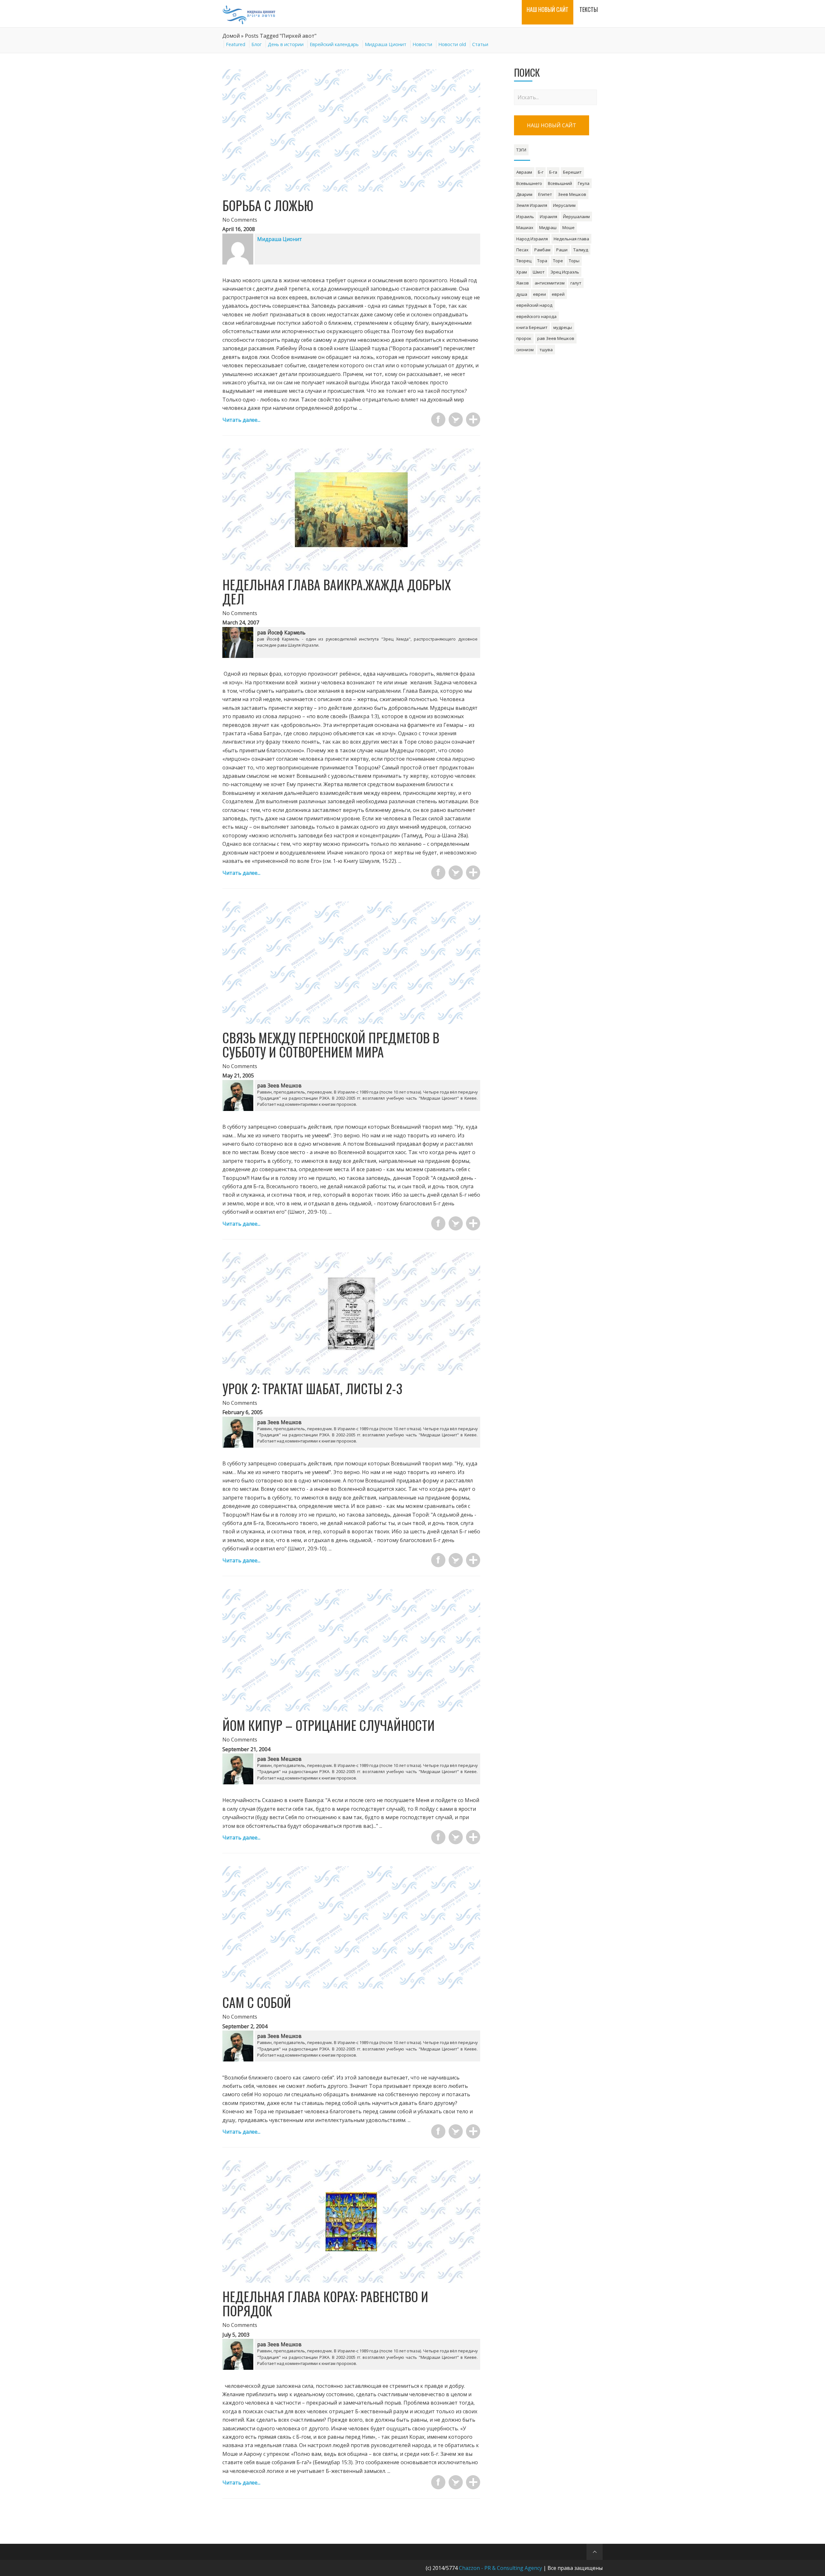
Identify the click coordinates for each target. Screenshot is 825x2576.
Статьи (480, 44)
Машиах (525, 227)
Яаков (523, 283)
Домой (231, 36)
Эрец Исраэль (565, 272)
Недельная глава (571, 239)
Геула (584, 183)
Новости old (452, 44)
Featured (236, 44)
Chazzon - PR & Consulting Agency (500, 2568)
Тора (542, 261)
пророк (524, 338)
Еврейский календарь (334, 44)
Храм (522, 272)
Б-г (541, 172)
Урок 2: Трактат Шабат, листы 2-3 (312, 1388)
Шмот (539, 272)
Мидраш (548, 227)
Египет (545, 194)
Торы (574, 261)
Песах (522, 250)
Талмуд (581, 250)
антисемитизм (550, 283)
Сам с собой (257, 2002)
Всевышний (560, 183)
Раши (562, 250)
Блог (257, 44)
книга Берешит (532, 327)
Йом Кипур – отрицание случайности (329, 1725)
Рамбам (542, 250)
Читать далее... (241, 420)
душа (522, 294)
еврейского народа (536, 316)
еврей (558, 294)
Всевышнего (529, 183)
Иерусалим (564, 205)
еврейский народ (534, 305)
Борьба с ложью (268, 205)
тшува (546, 350)
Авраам (524, 172)
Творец (524, 261)
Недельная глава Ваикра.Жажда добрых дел (337, 592)
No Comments (240, 220)
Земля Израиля (532, 205)
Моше (568, 227)
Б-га (553, 172)
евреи (539, 294)
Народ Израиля (532, 239)
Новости (422, 44)
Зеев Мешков (572, 194)
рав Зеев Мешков (556, 338)
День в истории (286, 44)
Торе (558, 261)
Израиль (525, 217)
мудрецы (563, 327)
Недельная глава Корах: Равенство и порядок (325, 2303)
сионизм (525, 350)
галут (576, 283)
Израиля (548, 217)
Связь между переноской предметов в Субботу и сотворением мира (331, 1045)
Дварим (524, 194)
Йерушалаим (576, 217)
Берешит (572, 172)
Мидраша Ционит (386, 44)
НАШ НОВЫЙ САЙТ (552, 125)
